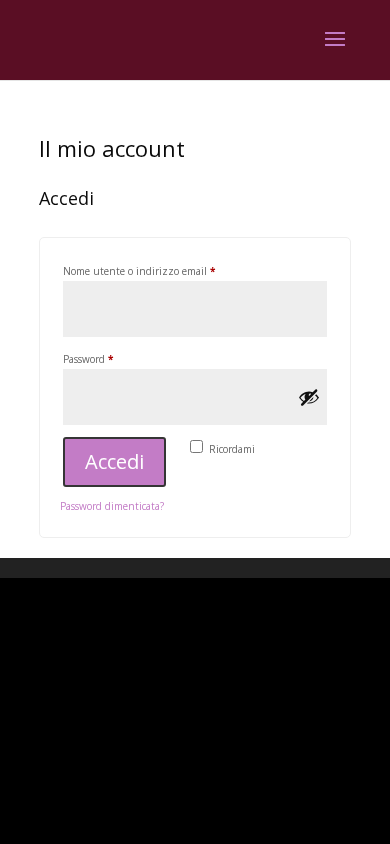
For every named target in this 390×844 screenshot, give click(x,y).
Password (108, 358)
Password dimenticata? (112, 506)
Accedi (114, 461)
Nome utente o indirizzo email (159, 270)
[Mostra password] (309, 397)
